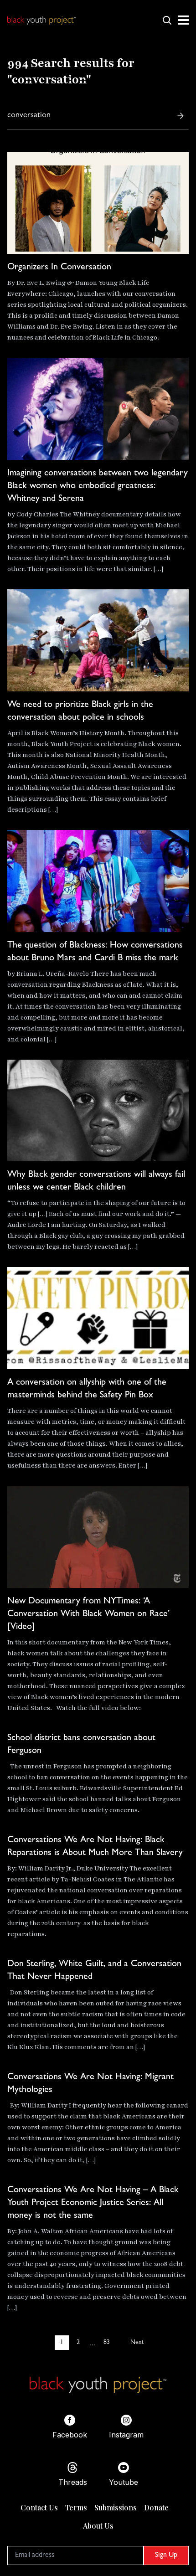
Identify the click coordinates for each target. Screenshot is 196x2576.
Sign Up (166, 2555)
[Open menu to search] (167, 20)
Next (137, 2343)
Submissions (116, 2507)
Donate (156, 2507)
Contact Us (39, 2507)
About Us (98, 2526)
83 (107, 2343)
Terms (76, 2507)
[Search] (181, 116)
